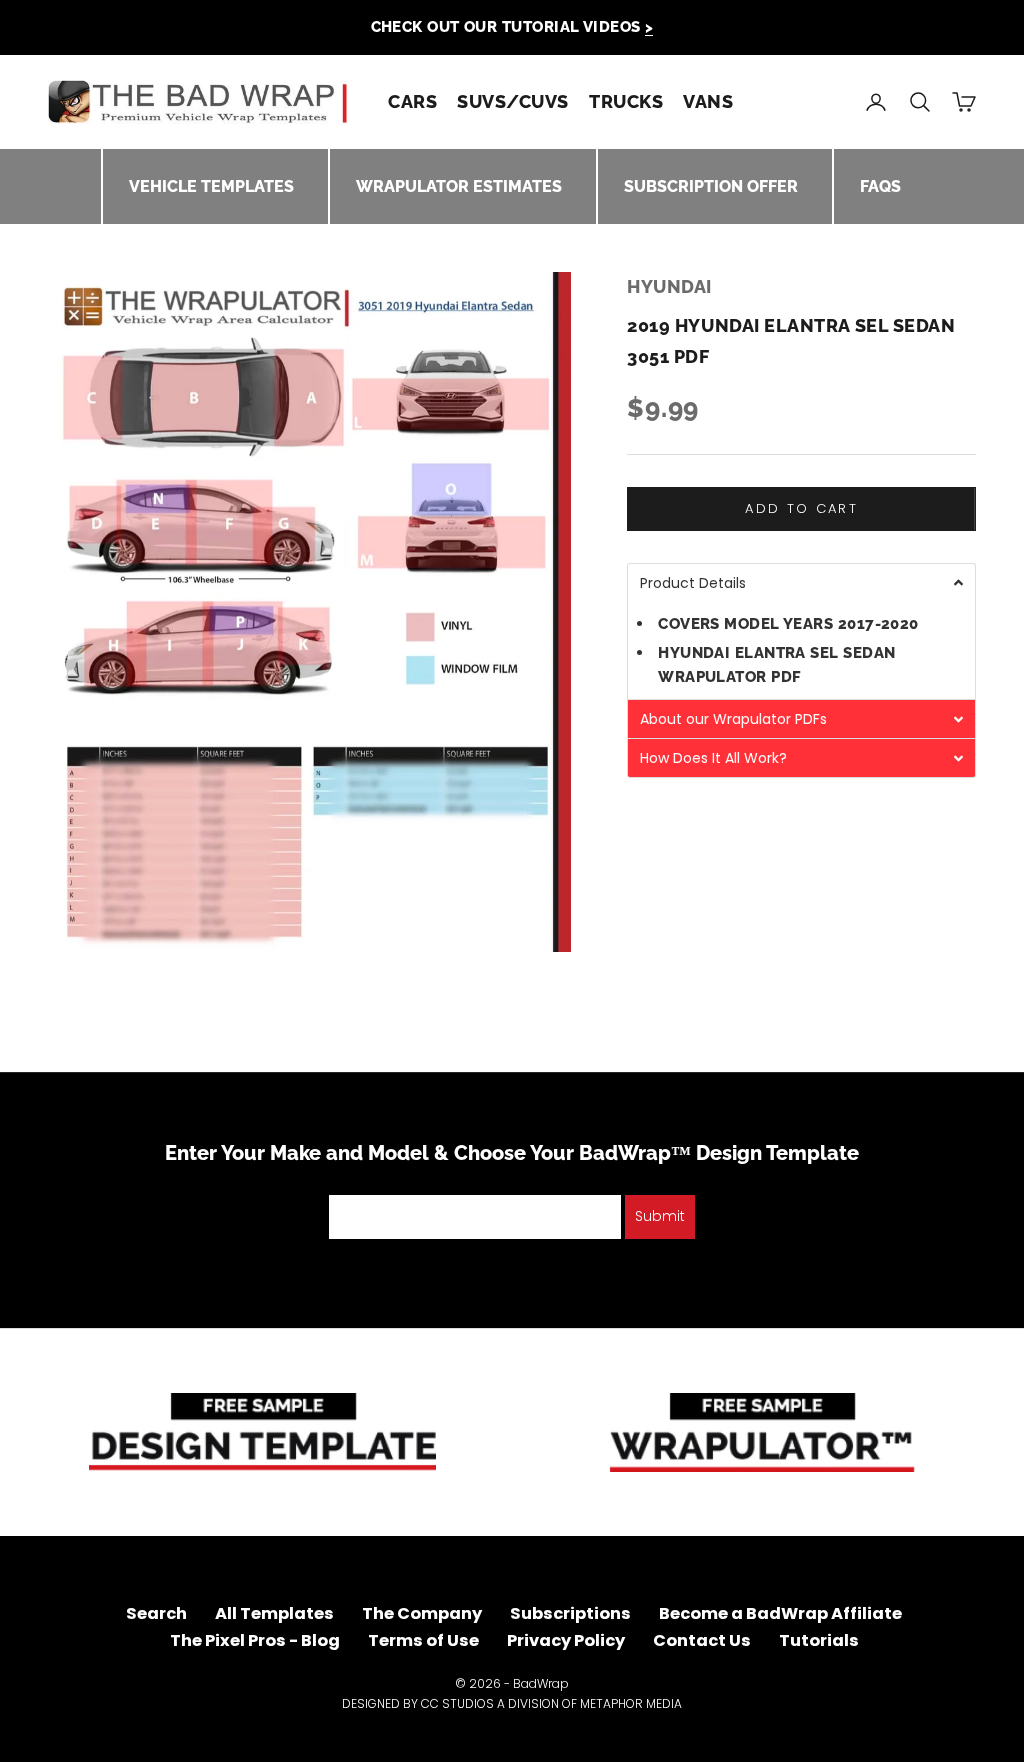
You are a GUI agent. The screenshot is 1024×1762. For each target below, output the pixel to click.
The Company (422, 1613)
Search (156, 1613)
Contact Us (702, 1640)
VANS (708, 101)
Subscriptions (570, 1613)
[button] (801, 582)
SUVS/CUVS (513, 101)
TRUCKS (626, 101)
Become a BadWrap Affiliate (780, 1613)
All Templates (274, 1613)
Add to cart (801, 508)
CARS (412, 101)
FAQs (880, 186)
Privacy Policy (566, 1640)
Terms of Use (423, 1640)
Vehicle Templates (211, 186)
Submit (660, 1216)
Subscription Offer (711, 186)
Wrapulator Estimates (459, 186)
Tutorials (819, 1640)
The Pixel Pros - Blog (255, 1640)
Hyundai (669, 286)
